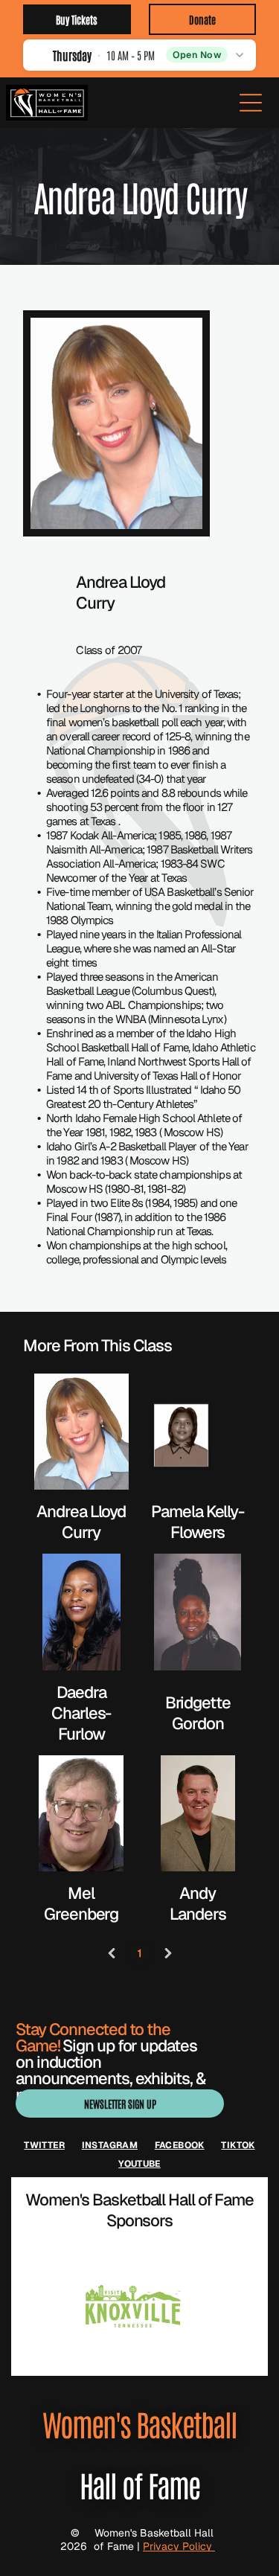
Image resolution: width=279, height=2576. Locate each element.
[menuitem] (44, 2145)
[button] (139, 55)
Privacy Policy (179, 2546)
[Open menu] (251, 103)
